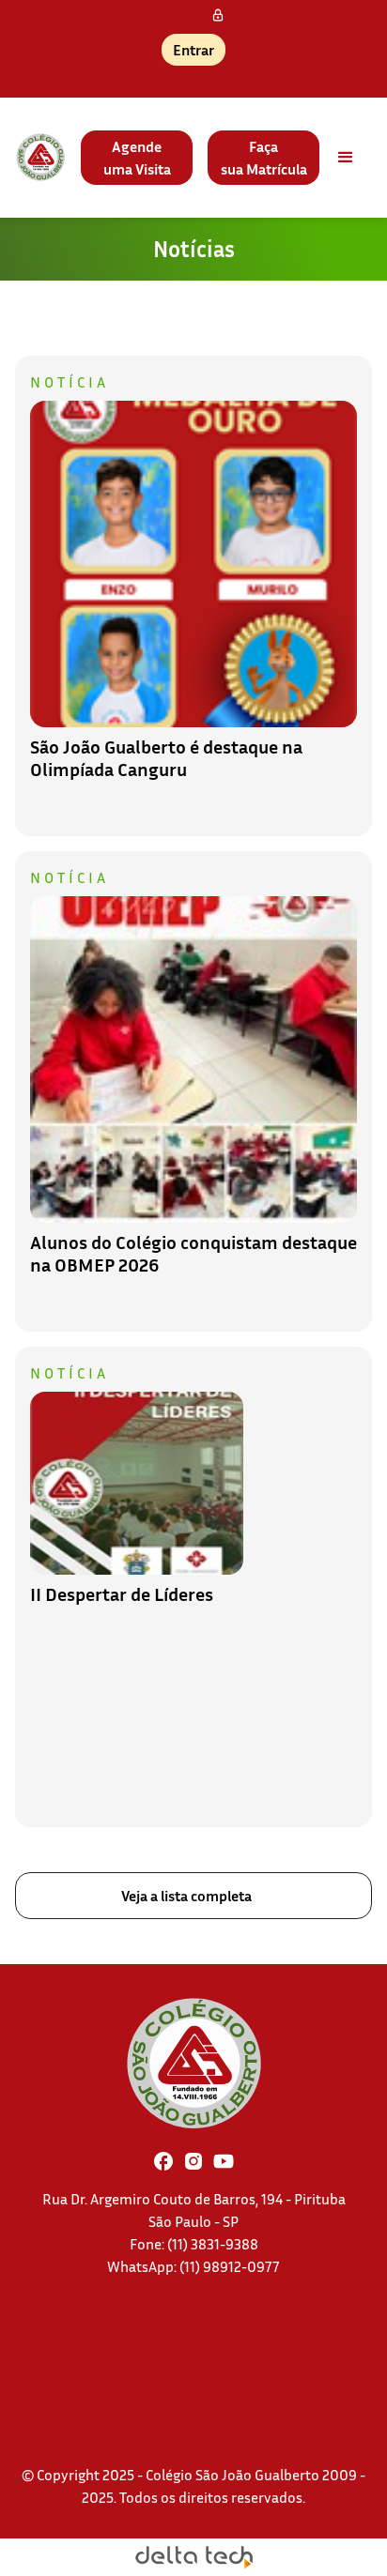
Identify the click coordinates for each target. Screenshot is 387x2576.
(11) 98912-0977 (230, 2266)
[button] (346, 158)
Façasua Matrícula (264, 158)
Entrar (193, 50)
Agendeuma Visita (137, 158)
